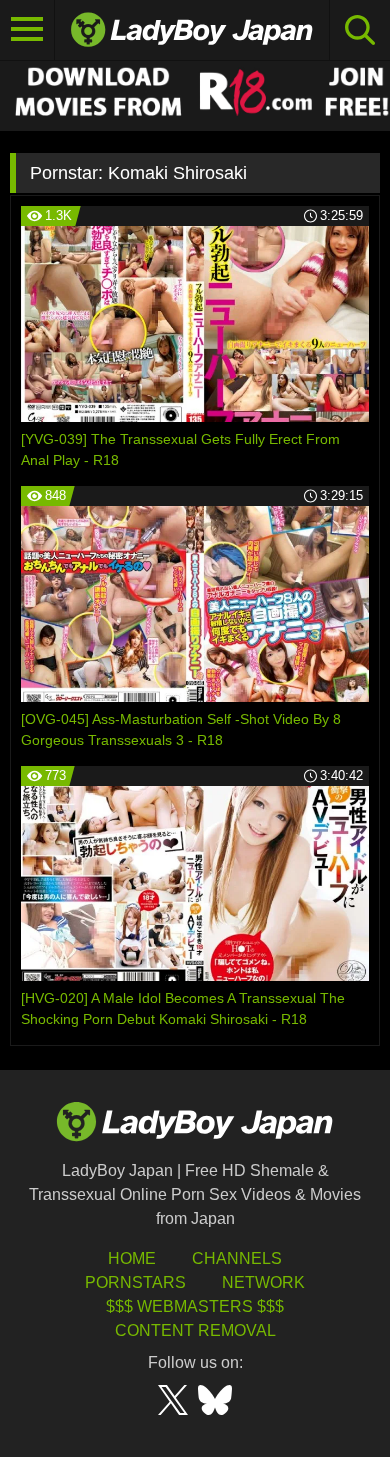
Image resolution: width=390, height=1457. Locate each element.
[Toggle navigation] (27, 30)
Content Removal (195, 1330)
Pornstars (135, 1282)
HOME (132, 1258)
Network (263, 1282)
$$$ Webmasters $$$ (195, 1306)
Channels (237, 1258)
